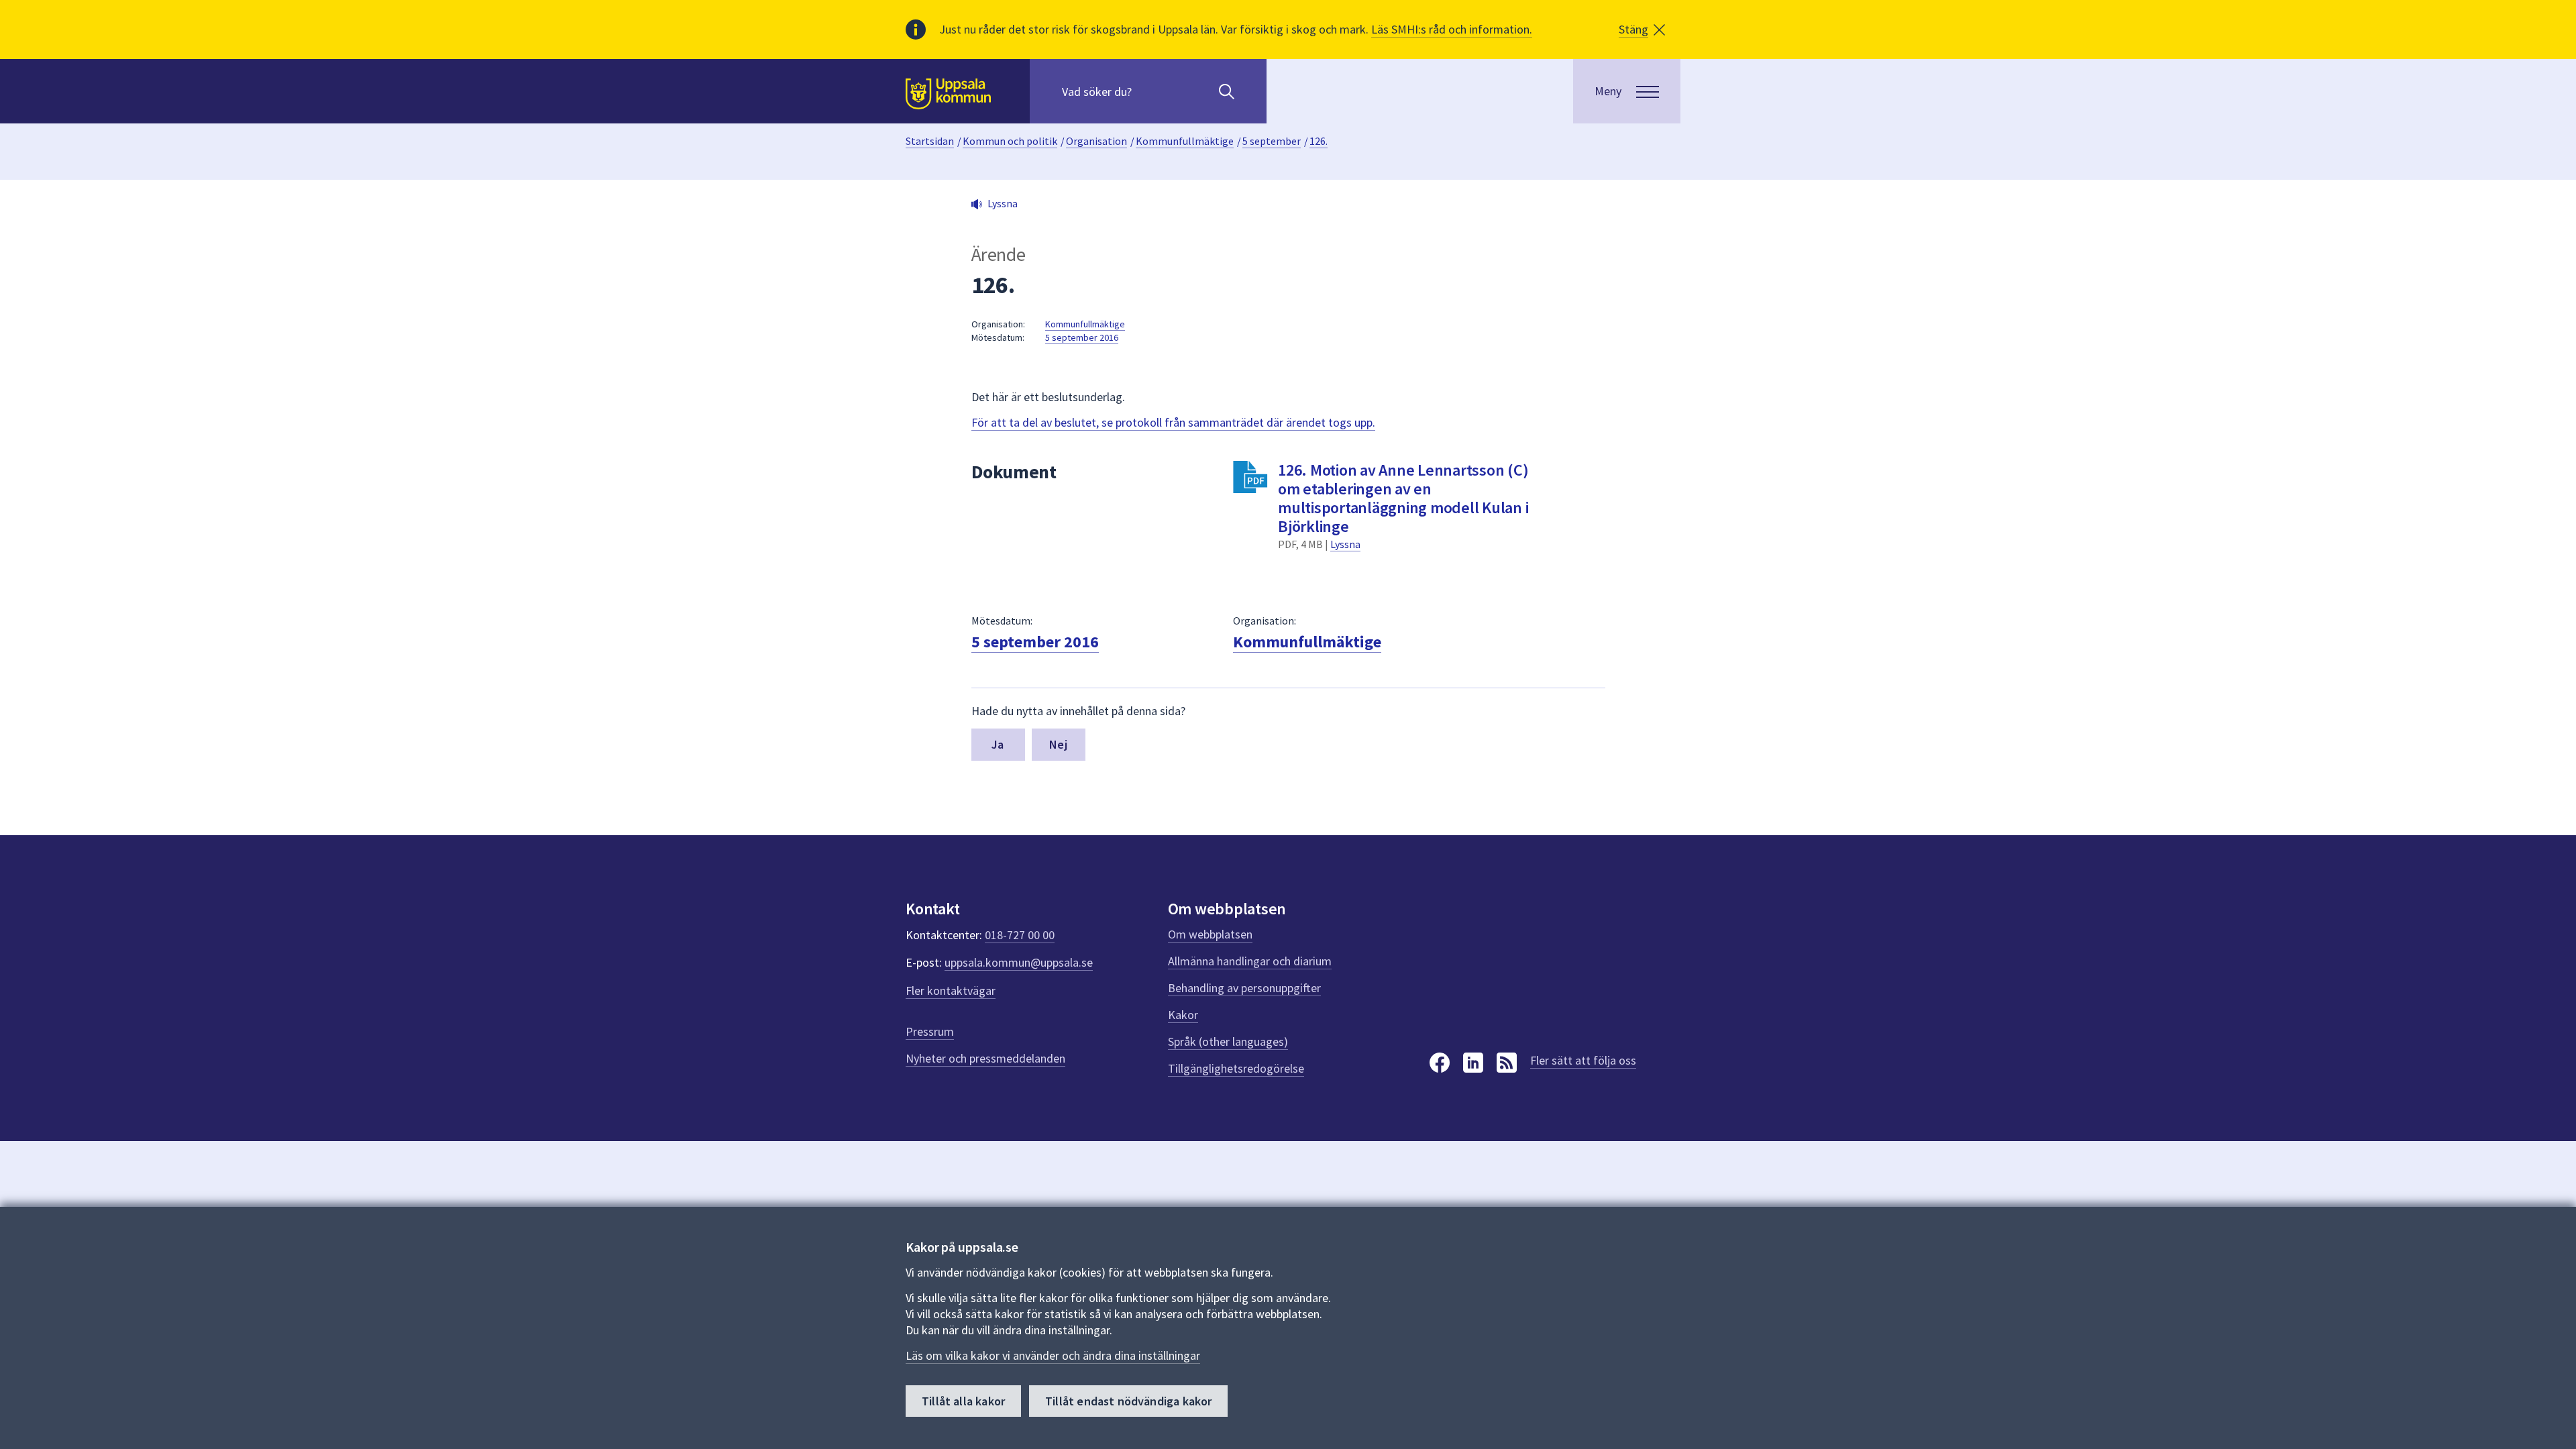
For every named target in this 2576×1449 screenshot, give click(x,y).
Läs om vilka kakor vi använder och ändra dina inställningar (1053, 1355)
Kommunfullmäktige (1185, 141)
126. (1319, 141)
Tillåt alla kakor (963, 1401)
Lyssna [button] (1003, 203)
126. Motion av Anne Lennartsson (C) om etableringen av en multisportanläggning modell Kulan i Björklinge (1403, 498)
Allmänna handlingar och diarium (1250, 961)
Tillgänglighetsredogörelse (1236, 1068)
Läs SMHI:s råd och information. (1452, 29)
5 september (1272, 141)
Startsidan (930, 141)
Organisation (1096, 141)
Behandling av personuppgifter (1244, 988)
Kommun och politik (1010, 141)
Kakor (1183, 1015)
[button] (1642, 30)
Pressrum (930, 1031)
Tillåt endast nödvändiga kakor (1128, 1401)
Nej (1058, 744)
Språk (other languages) (1228, 1041)
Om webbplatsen (1210, 934)
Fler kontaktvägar (951, 990)
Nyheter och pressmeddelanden (985, 1058)
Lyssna (1345, 544)
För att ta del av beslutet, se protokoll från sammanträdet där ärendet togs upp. (1173, 422)
